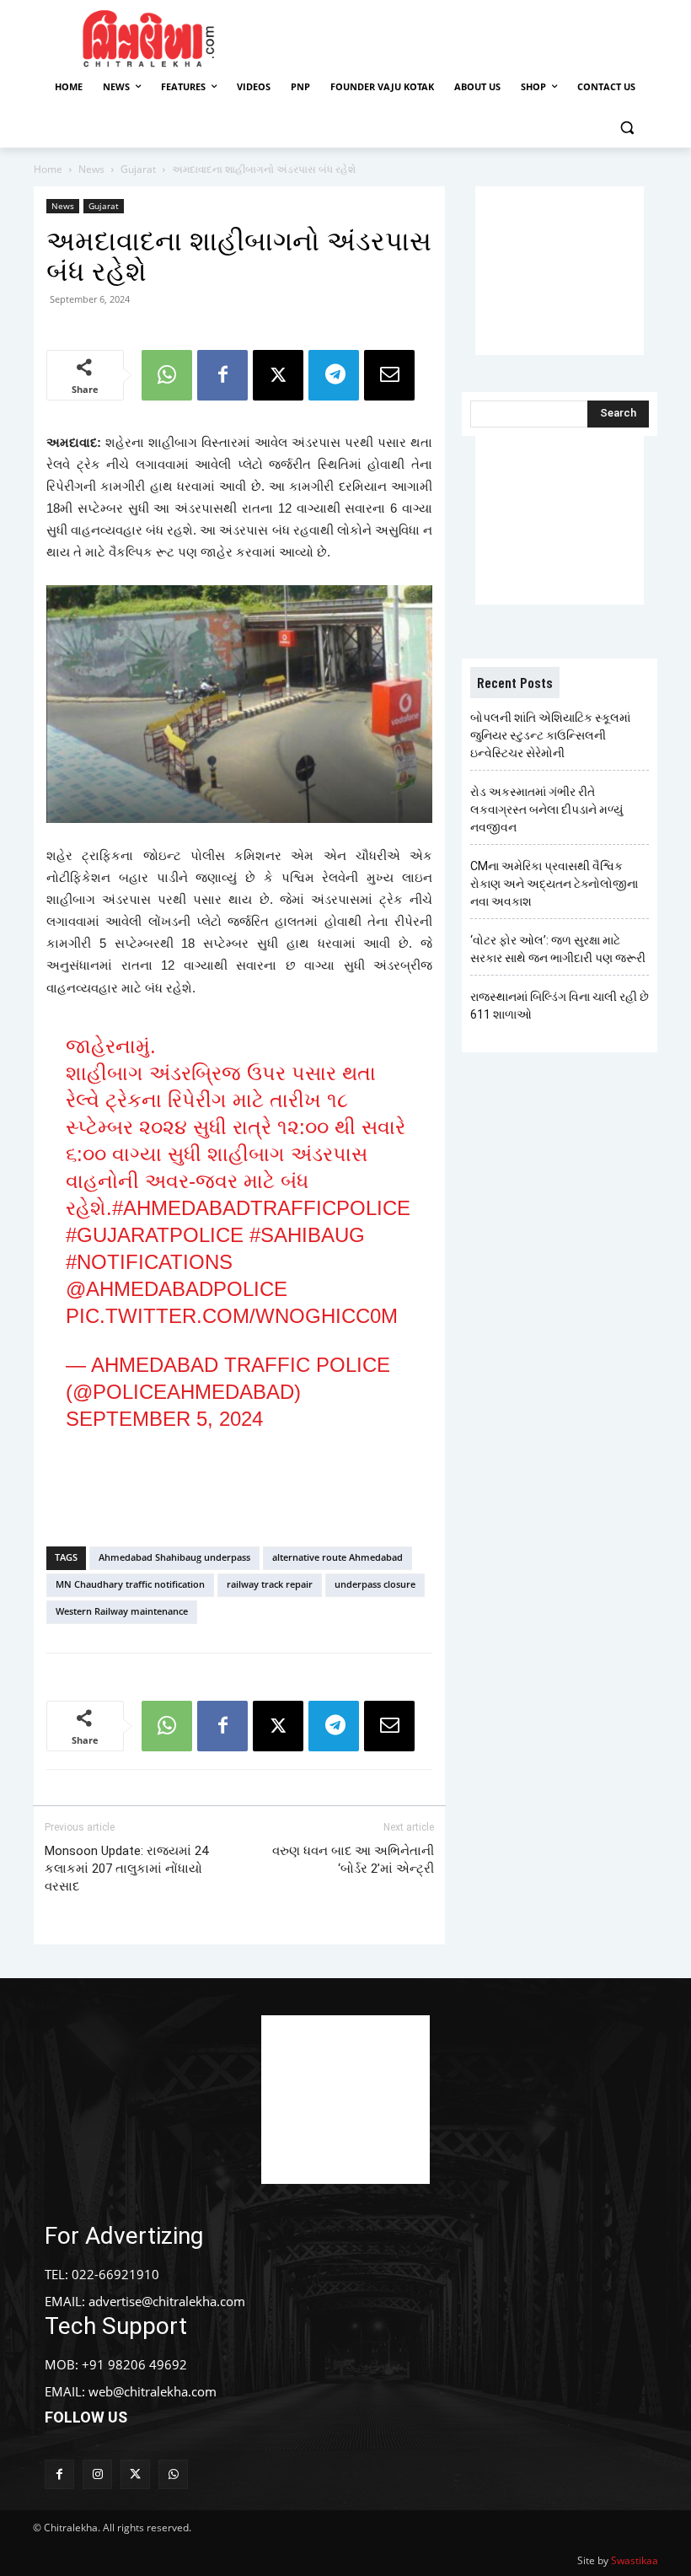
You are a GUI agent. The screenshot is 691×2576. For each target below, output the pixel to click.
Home (48, 169)
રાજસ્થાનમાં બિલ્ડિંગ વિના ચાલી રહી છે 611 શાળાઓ (560, 1006)
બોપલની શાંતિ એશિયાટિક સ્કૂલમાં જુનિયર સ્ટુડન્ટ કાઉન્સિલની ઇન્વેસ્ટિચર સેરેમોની (550, 735)
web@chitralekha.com (153, 2391)
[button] (627, 128)
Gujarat (138, 169)
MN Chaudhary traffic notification (130, 1584)
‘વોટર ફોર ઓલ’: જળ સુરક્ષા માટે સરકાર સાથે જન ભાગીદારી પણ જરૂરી (558, 949)
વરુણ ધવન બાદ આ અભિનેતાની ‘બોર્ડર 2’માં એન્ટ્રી (353, 1860)
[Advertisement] (474, 36)
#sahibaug (307, 1235)
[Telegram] (334, 375)
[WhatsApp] (167, 375)
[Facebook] (222, 375)
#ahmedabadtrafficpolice (261, 1208)
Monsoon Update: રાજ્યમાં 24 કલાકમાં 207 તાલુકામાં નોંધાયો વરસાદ (126, 1869)
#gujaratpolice (155, 1235)
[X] (278, 375)
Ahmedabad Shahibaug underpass (174, 1557)
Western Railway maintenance (122, 1611)
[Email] (389, 375)
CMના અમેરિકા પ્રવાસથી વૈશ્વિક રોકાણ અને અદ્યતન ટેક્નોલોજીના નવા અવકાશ (554, 884)
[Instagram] (97, 2474)
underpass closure (375, 1584)
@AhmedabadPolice (177, 1289)
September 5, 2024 (164, 1419)
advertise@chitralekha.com (167, 2301)
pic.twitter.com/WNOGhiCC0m (232, 1316)
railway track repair (270, 1584)
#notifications (149, 1262)
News (91, 169)
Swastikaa (635, 2560)
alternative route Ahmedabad (337, 1557)
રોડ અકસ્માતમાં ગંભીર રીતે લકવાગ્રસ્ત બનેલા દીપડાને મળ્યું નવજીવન (546, 809)
